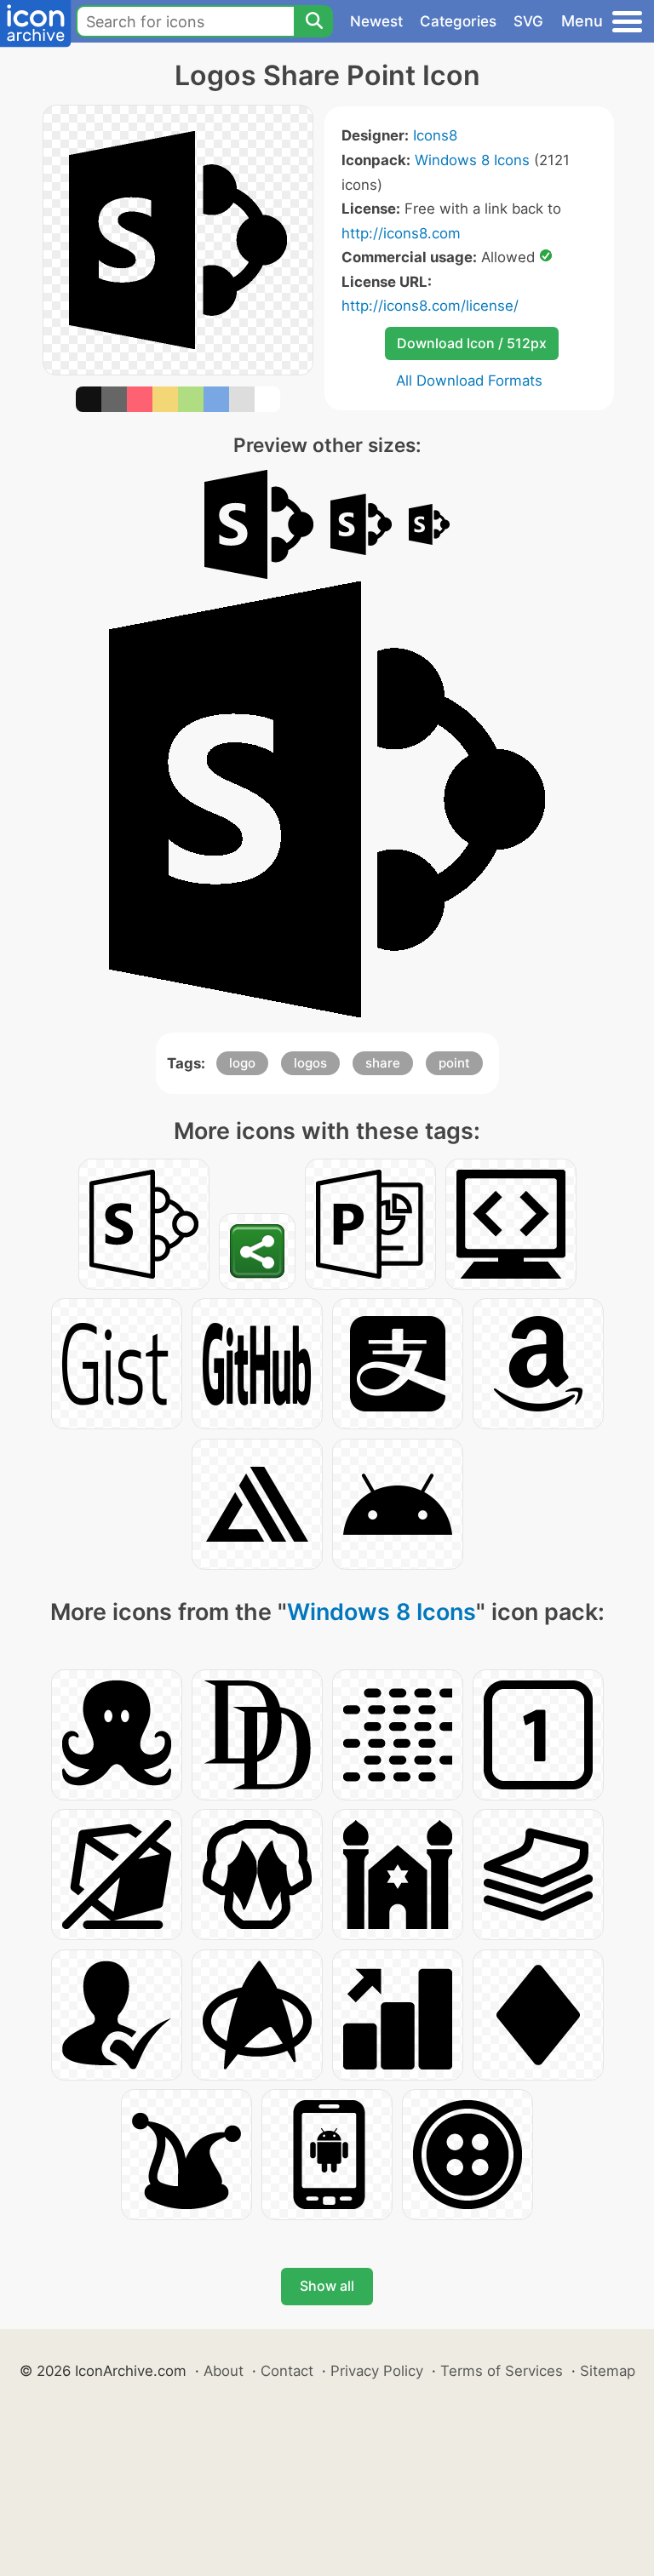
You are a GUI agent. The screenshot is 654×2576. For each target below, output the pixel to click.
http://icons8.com (401, 233)
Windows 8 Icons (472, 160)
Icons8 (435, 135)
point (454, 1063)
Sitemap (608, 2371)
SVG (528, 21)
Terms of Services (502, 2371)
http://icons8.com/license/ (430, 306)
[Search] (313, 21)
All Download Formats (469, 381)
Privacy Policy (377, 2371)
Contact (287, 2371)
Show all (327, 2286)
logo (242, 1063)
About (224, 2371)
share (383, 1063)
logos (310, 1063)
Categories (458, 21)
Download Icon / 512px (472, 343)
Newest (376, 21)
